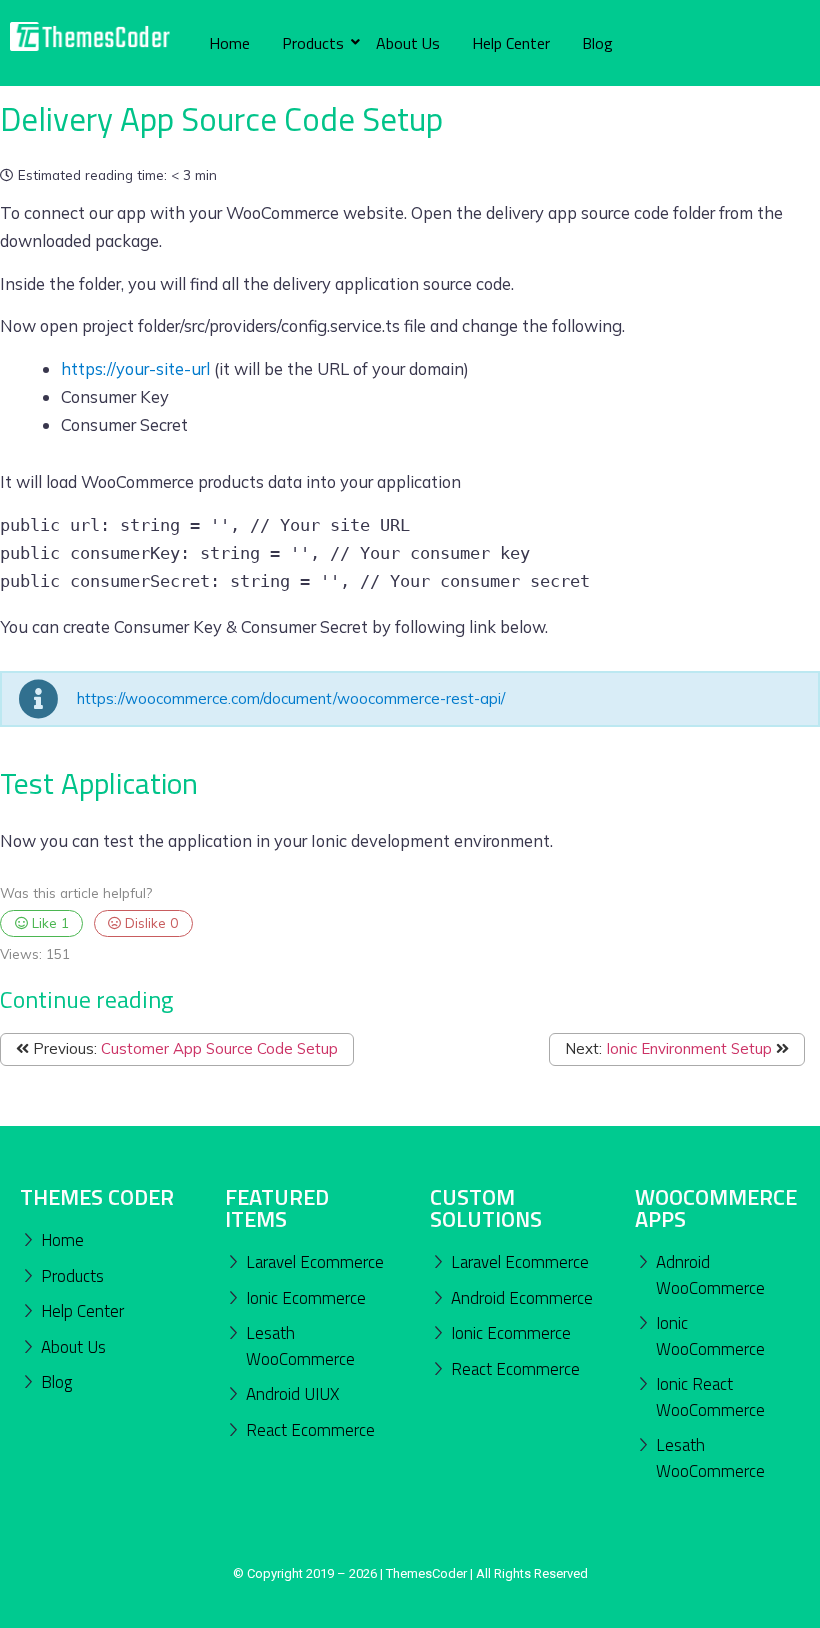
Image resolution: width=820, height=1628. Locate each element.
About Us (408, 43)
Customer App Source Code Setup (219, 1048)
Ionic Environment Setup (689, 1048)
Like (48, 922)
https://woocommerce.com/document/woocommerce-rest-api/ (291, 698)
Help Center (511, 43)
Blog (597, 43)
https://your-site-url (137, 368)
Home (229, 43)
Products (313, 43)
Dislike (149, 922)
